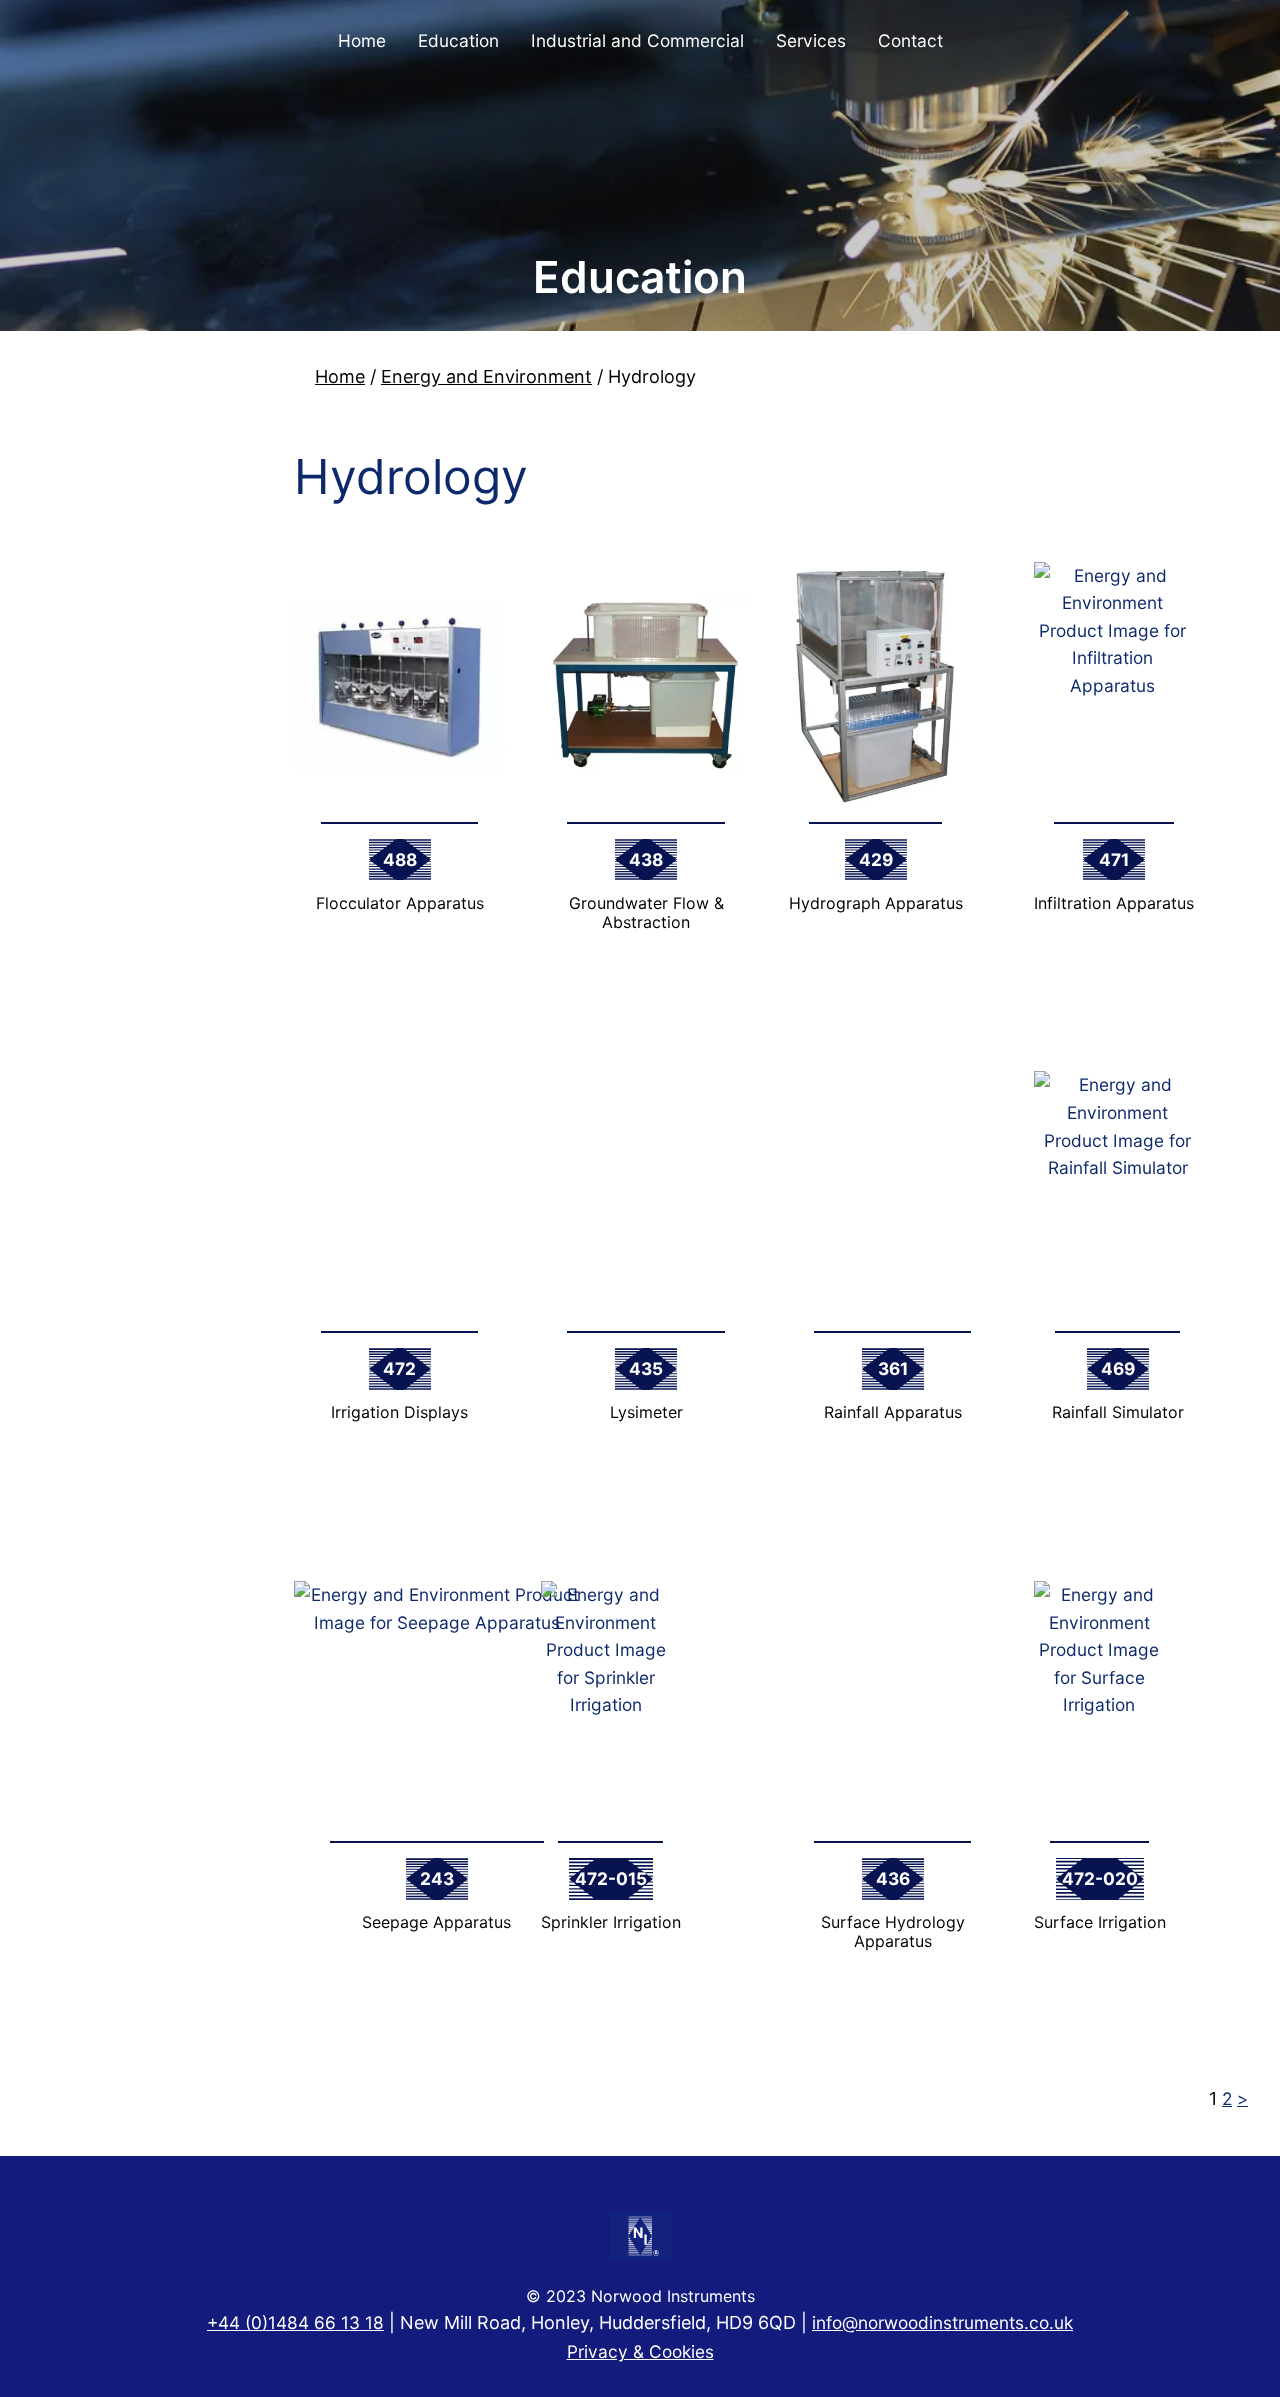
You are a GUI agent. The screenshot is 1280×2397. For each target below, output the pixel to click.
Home (340, 376)
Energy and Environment (486, 376)
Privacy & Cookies (640, 2351)
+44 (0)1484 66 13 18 (295, 2322)
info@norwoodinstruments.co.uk (942, 2322)
